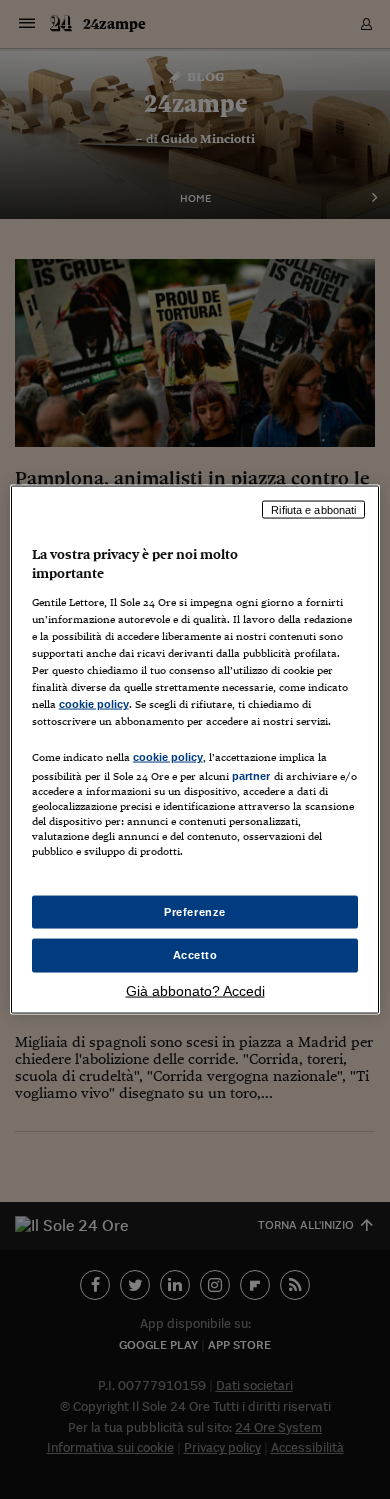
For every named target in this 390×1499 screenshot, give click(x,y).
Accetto (195, 955)
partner (251, 776)
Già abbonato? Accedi (195, 991)
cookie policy (94, 704)
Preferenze (195, 911)
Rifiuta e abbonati (313, 509)
